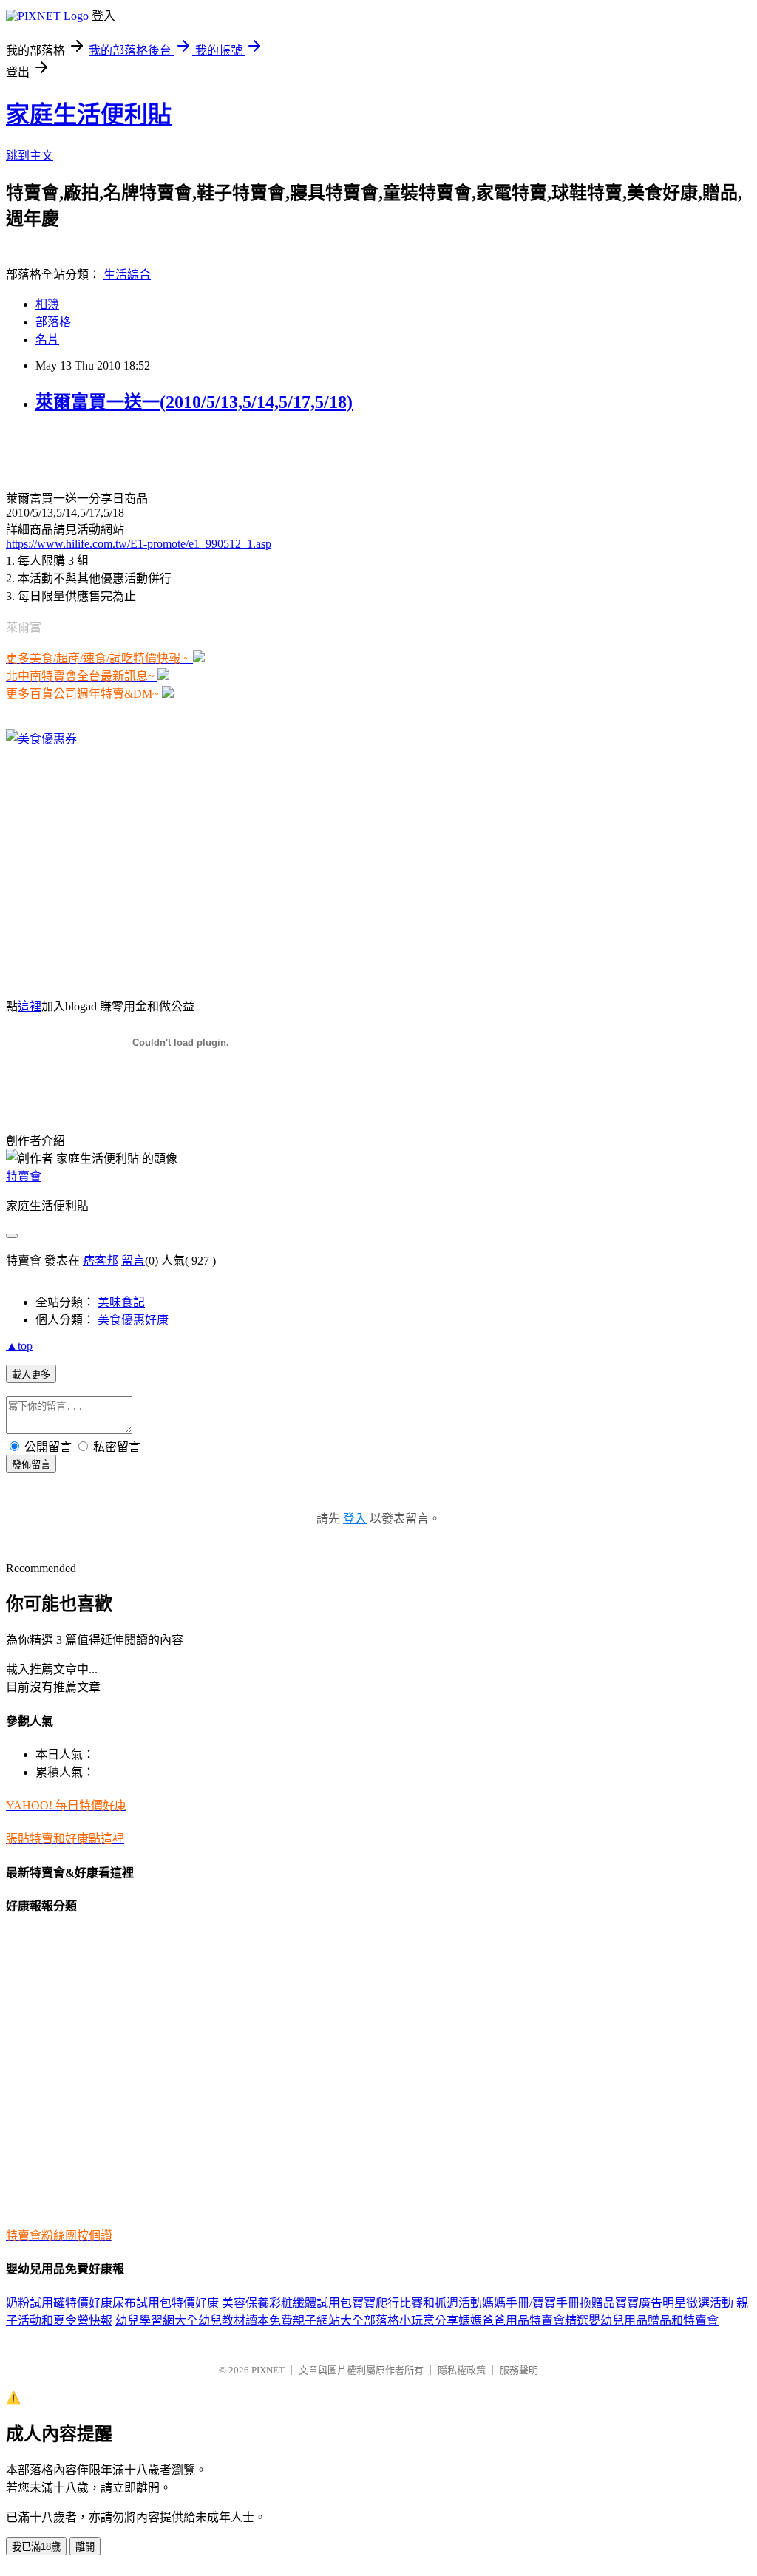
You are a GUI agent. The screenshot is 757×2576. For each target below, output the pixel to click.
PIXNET (268, 2370)
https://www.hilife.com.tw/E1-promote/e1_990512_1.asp (139, 544)
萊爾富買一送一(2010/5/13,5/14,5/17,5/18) (194, 402)
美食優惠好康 (133, 1320)
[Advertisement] (179, 450)
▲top (19, 1346)
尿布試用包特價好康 (166, 2303)
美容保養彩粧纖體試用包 (287, 2303)
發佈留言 (31, 1465)
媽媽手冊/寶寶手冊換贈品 (549, 2303)
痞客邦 (101, 1261)
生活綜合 (127, 275)
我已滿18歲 (36, 2547)
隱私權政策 (462, 2370)
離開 (85, 2547)
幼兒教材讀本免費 (245, 2321)
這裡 (30, 1006)
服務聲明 (519, 2370)
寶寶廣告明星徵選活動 (674, 2303)
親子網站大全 (328, 2321)
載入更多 (31, 1374)
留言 (133, 1261)
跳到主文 (30, 156)
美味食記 (121, 1302)
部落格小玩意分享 (411, 2321)
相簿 (47, 304)
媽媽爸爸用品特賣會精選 (523, 2321)
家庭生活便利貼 (89, 115)
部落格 (53, 322)
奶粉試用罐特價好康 (59, 2303)
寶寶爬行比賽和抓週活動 (417, 2303)
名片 (47, 340)
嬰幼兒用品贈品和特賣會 (654, 2321)
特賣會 (24, 1176)
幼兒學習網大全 (157, 2321)
